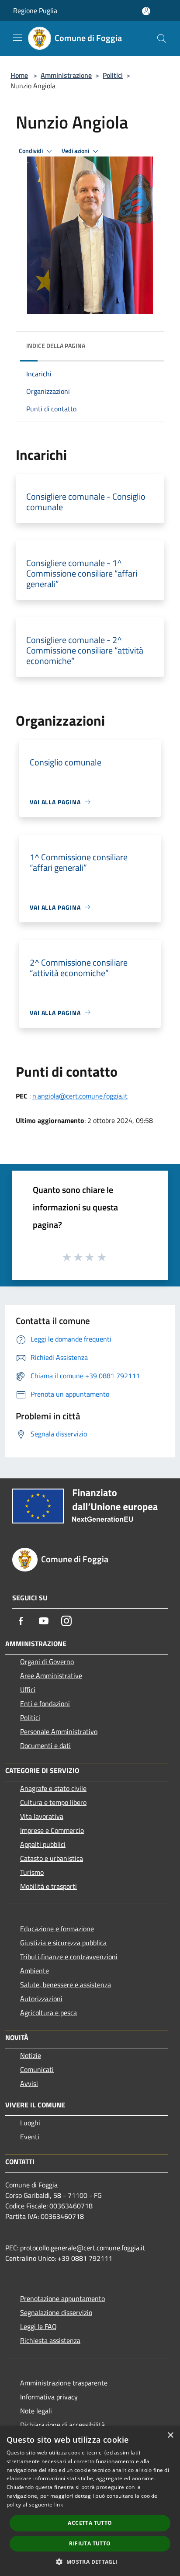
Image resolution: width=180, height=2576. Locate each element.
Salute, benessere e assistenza (66, 1985)
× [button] (170, 2435)
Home (19, 75)
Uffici (28, 1690)
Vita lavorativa (42, 1816)
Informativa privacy (49, 2397)
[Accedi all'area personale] (146, 11)
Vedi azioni (76, 151)
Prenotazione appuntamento (62, 2298)
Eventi (30, 2137)
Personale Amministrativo (59, 1731)
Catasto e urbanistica (52, 1858)
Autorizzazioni (41, 1999)
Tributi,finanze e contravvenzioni (69, 1957)
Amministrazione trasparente (64, 2383)
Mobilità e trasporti (48, 1886)
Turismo (32, 1872)
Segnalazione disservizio (56, 2312)
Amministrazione (66, 75)
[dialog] (90, 2501)
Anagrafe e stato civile (53, 1788)
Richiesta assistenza (50, 2340)
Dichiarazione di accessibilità (62, 2425)
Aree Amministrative (51, 1676)
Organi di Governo (47, 1662)
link (59, 2505)
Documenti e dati (45, 1745)
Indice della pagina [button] (56, 346)
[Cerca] (162, 38)
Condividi (31, 151)
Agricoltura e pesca (48, 2013)
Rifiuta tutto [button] (90, 2543)
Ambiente (35, 1971)
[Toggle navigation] (17, 38)
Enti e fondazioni (45, 1703)
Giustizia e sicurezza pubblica (63, 1943)
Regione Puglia (35, 10)
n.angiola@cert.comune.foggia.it (80, 1096)
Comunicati (37, 2069)
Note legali (36, 2411)
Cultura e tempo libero (53, 1802)
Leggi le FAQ (38, 2326)
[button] (90, 2562)
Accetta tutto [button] (90, 2523)
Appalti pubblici (43, 1844)
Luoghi (30, 2123)
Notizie (31, 2055)
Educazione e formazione (57, 1929)
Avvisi (29, 2083)
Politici (113, 75)
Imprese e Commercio (52, 1830)
